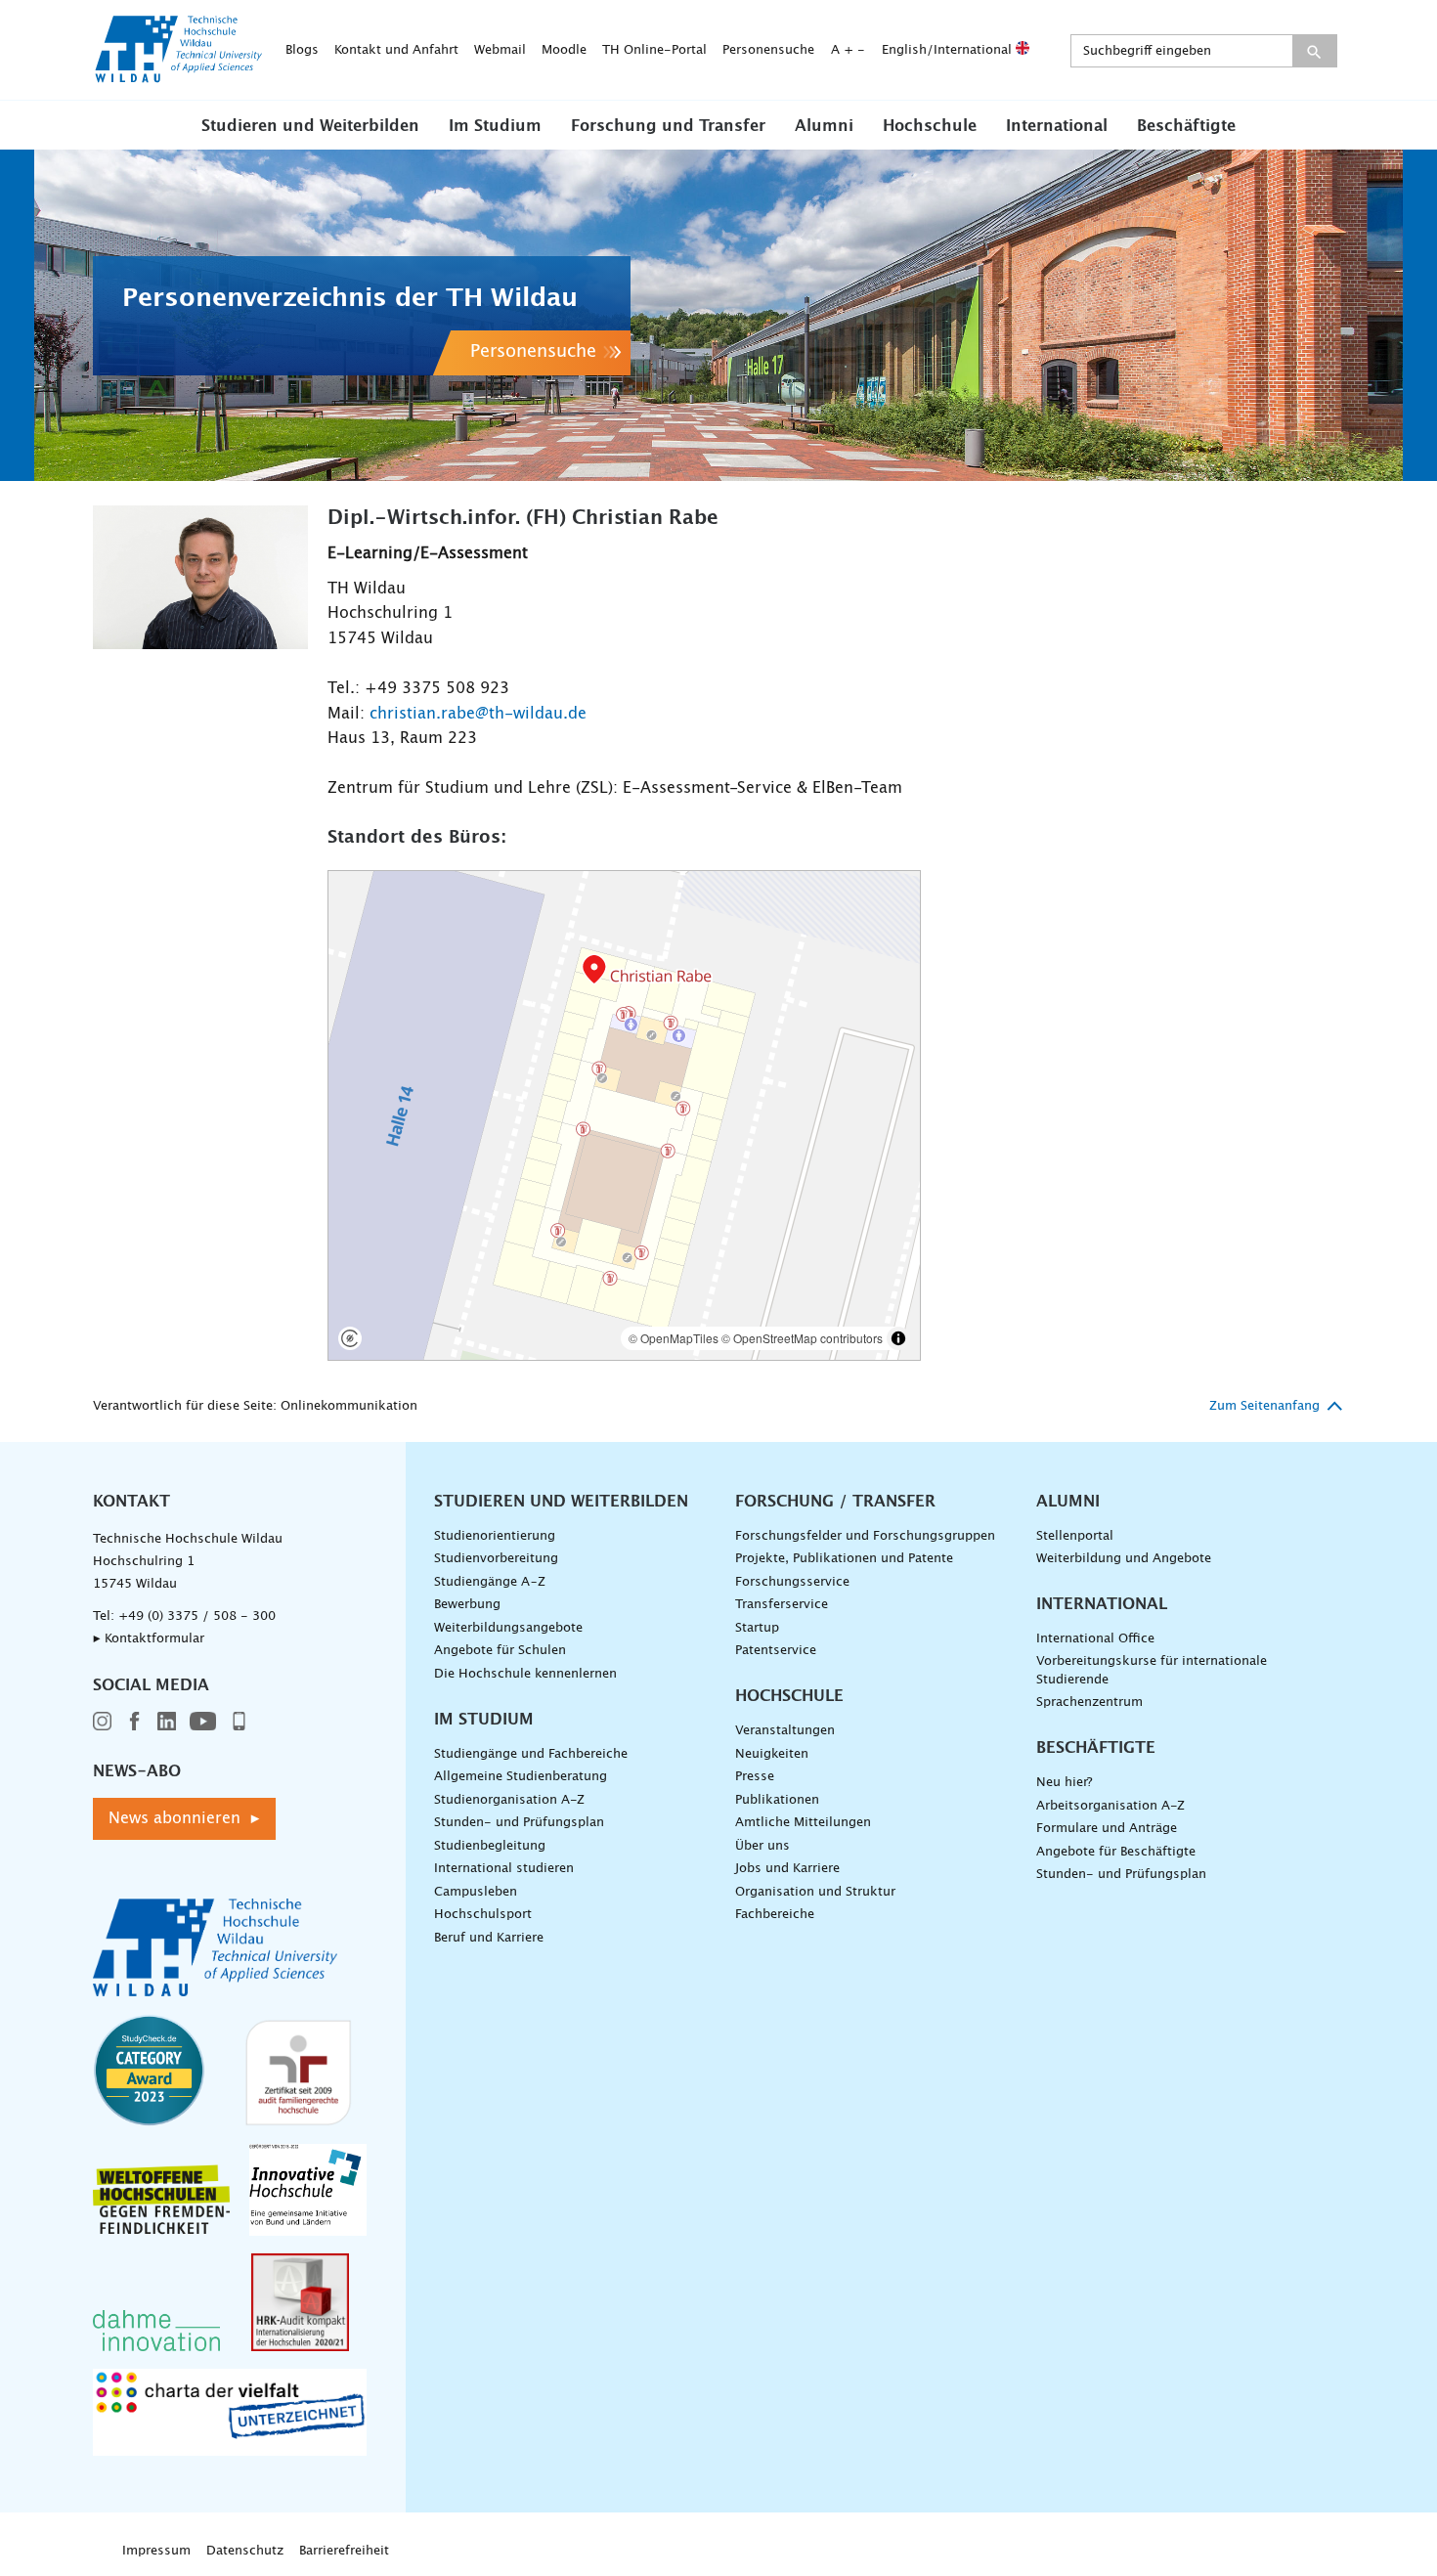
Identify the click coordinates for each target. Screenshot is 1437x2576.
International (1057, 126)
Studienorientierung (495, 1536)
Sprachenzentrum (1089, 1703)
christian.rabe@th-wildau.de (478, 714)
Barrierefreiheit (344, 2551)
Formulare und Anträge (1107, 1829)
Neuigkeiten (772, 1754)
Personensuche (768, 50)
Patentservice (776, 1651)
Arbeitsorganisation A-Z (1110, 1806)
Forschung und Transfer (668, 126)
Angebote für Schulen (500, 1651)
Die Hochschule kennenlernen (525, 1674)
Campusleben (476, 1892)
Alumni (824, 126)
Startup (757, 1628)
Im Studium (495, 126)
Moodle (564, 50)
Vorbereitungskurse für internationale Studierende (1152, 1671)
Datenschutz (245, 2551)
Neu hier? (1064, 1783)
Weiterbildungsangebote (508, 1628)
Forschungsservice (792, 1582)
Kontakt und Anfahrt (396, 50)
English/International (949, 50)
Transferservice (782, 1605)
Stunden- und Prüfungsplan (519, 1823)
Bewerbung (467, 1605)
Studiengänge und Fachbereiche (531, 1754)
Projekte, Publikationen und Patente (844, 1559)
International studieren (504, 1869)
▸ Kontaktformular (149, 1639)
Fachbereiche (775, 1915)
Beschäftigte (1186, 126)
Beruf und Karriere (489, 1938)
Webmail (500, 50)
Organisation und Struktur (815, 1892)
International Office (1095, 1639)
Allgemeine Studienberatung (521, 1777)
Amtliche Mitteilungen (803, 1823)
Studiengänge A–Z (490, 1582)
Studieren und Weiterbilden (310, 126)
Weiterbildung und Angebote (1124, 1559)
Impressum (156, 2551)
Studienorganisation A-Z (509, 1800)
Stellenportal (1075, 1536)
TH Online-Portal (654, 50)
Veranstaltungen (785, 1731)
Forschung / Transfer (835, 1502)
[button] (310, 125)
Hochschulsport (483, 1915)
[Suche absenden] (1314, 51)
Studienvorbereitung (496, 1559)
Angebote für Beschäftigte (1116, 1852)
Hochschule (930, 126)
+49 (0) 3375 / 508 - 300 (197, 1616)
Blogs (302, 50)
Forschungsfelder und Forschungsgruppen (865, 1536)
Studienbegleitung (490, 1846)
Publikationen (777, 1800)
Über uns (762, 1846)
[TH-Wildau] (179, 76)
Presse (755, 1777)
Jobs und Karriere (787, 1869)
